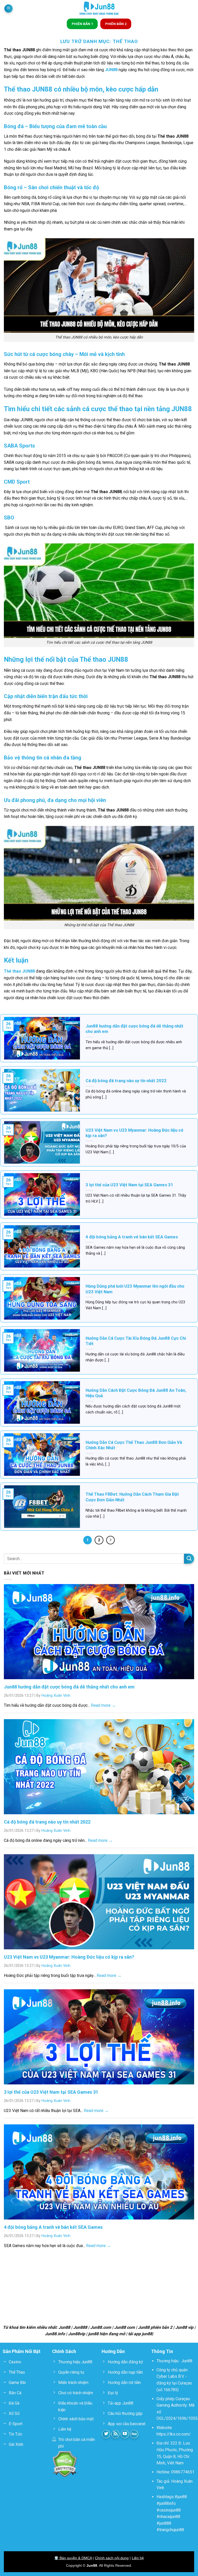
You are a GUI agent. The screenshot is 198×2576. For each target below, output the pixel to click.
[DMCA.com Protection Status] (65, 2464)
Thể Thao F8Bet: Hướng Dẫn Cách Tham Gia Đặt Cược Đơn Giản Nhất (132, 1497)
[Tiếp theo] (111, 1540)
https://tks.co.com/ (174, 2434)
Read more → (103, 1705)
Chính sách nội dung (112, 2558)
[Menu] (9, 9)
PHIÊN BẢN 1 (82, 24)
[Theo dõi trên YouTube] (125, 2434)
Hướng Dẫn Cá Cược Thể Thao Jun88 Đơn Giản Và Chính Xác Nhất (134, 1445)
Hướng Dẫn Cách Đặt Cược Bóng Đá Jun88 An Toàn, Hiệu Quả (136, 1393)
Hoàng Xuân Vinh (56, 1696)
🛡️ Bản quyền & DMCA (73, 2558)
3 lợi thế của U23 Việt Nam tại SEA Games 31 (129, 1185)
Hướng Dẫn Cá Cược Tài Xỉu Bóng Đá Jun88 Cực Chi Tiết (136, 1341)
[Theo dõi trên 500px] (134, 2434)
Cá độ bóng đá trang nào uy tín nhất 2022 (126, 1081)
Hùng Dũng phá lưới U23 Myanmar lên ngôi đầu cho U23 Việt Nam (135, 1289)
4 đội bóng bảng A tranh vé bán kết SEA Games (132, 1237)
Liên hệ (138, 2558)
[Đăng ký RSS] (116, 2434)
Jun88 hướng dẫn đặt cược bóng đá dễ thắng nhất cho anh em (134, 1029)
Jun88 (187, 2361)
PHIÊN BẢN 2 (116, 24)
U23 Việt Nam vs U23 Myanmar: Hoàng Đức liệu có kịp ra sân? (134, 1133)
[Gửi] (189, 1559)
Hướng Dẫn (113, 2351)
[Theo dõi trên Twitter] (106, 2434)
